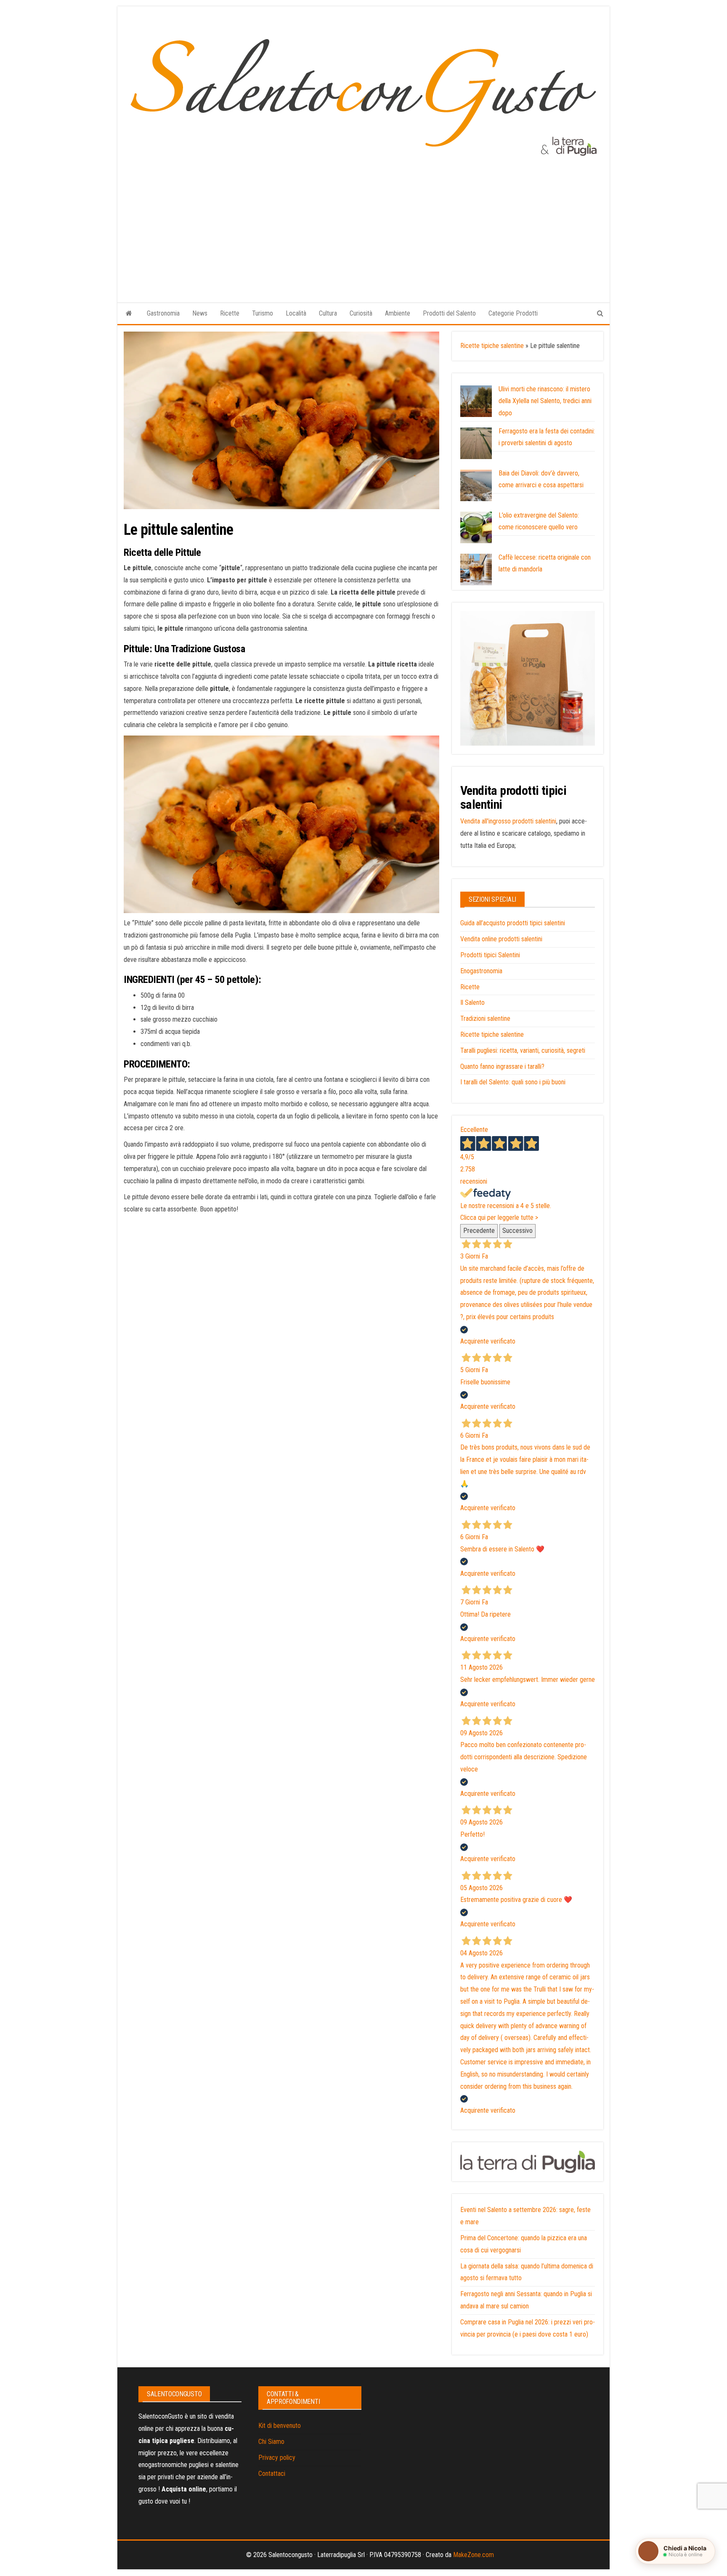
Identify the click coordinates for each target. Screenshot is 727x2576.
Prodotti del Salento (449, 313)
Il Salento (472, 1003)
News (200, 313)
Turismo (263, 313)
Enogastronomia (481, 971)
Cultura (328, 313)
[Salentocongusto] (129, 313)
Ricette (230, 313)
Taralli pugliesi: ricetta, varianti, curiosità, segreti (523, 1050)
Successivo (517, 1231)
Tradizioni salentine (485, 1018)
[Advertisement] (363, 221)
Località (296, 313)
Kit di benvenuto (280, 2426)
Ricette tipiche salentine (492, 346)
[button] (675, 2551)
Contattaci (272, 2474)
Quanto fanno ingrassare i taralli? (502, 1066)
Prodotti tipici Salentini (490, 955)
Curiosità (361, 313)
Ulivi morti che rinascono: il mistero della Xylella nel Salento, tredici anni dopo (545, 401)
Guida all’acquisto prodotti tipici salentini (513, 923)
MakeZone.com (474, 2555)
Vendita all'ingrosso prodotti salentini (508, 821)
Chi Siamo (271, 2442)
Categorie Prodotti (513, 313)
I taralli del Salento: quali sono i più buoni (513, 1082)
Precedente (479, 1231)
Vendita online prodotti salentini (501, 939)
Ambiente (398, 313)
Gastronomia (163, 313)
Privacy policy (277, 2458)
